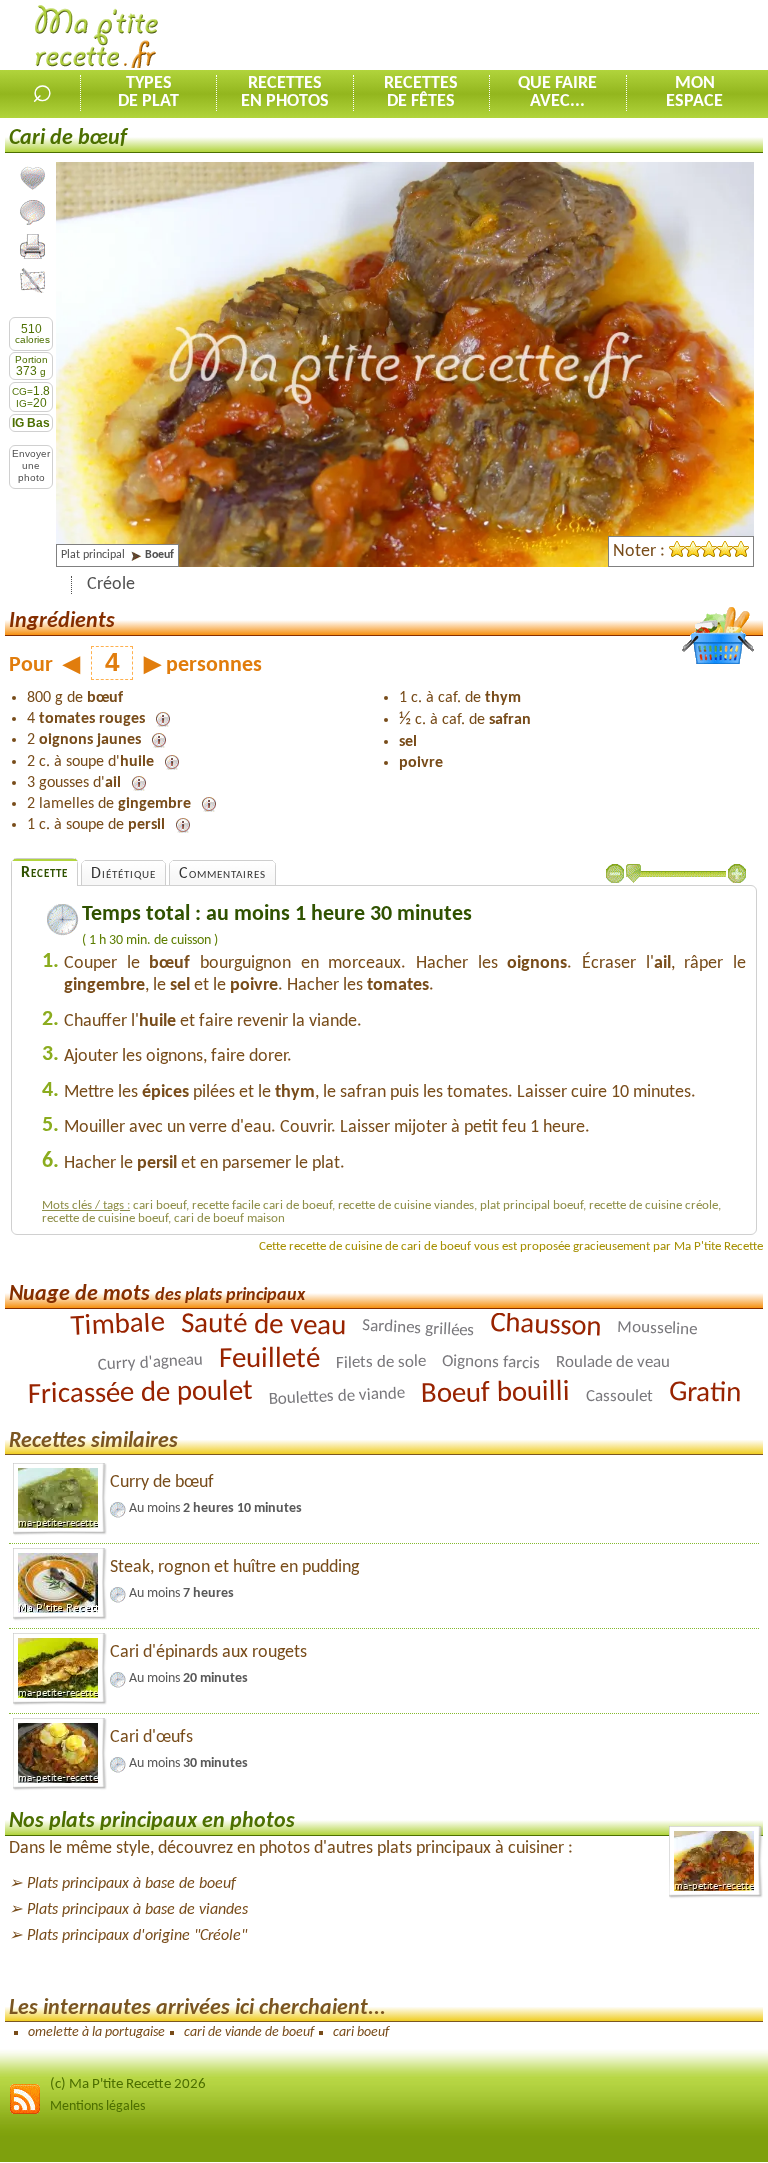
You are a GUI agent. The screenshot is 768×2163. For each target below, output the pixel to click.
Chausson (546, 1326)
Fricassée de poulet (139, 1393)
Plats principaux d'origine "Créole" (137, 1936)
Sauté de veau (263, 1325)
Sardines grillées (418, 1328)
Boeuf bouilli (495, 1393)
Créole (111, 584)
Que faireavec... (557, 93)
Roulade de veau (613, 1362)
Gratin (704, 1393)
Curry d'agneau (151, 1362)
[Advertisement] (534, 36)
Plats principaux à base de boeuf (131, 1884)
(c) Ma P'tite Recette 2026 (128, 2084)
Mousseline (657, 1329)
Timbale (117, 1325)
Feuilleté (269, 1359)
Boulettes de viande (336, 1396)
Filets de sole (381, 1362)
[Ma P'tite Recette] (96, 40)
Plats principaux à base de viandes (137, 1910)
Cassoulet (618, 1396)
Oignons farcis (491, 1362)
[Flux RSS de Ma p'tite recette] (25, 2111)
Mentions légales (97, 2106)
